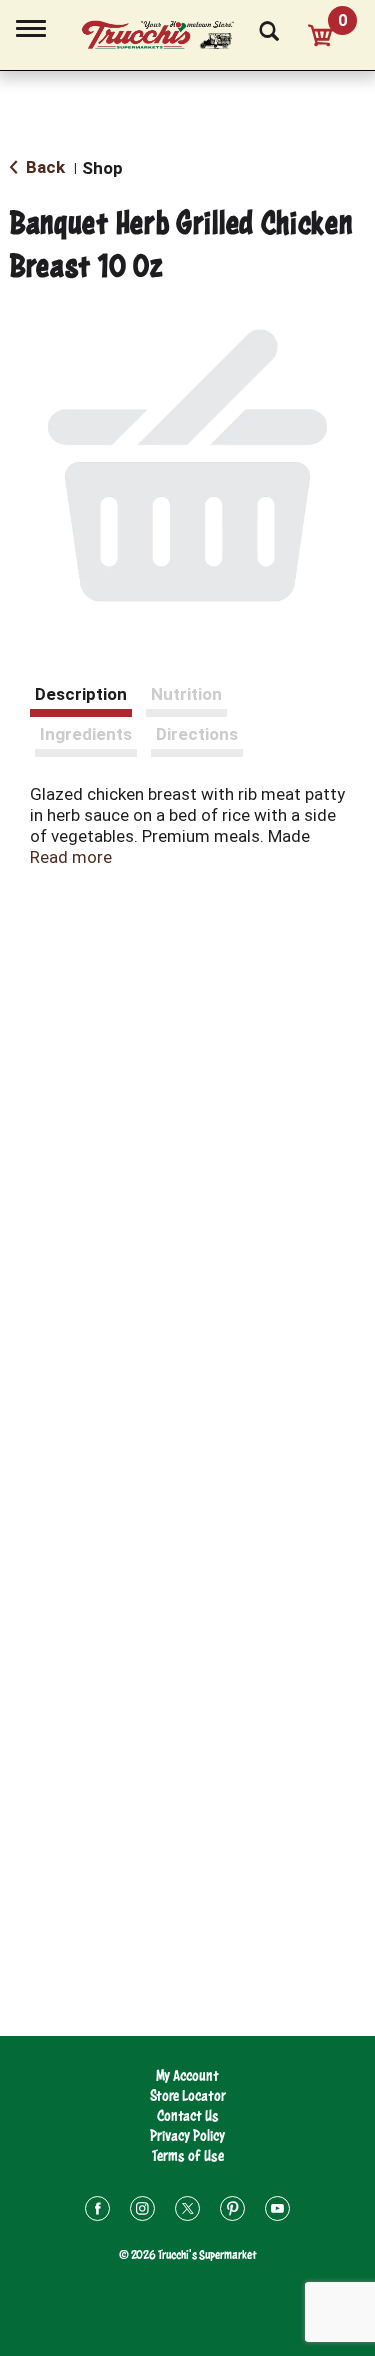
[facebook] (97, 2211)
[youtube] (277, 2211)
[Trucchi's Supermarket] (169, 32)
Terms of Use (188, 2155)
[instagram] (142, 2211)
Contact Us (188, 2115)
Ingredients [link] (86, 734)
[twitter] (187, 2211)
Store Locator (188, 2095)
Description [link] (81, 694)
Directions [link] (197, 734)
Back (43, 167)
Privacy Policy (187, 2135)
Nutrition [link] (186, 694)
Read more (71, 857)
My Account (187, 2075)
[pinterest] (232, 2211)
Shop (102, 168)
